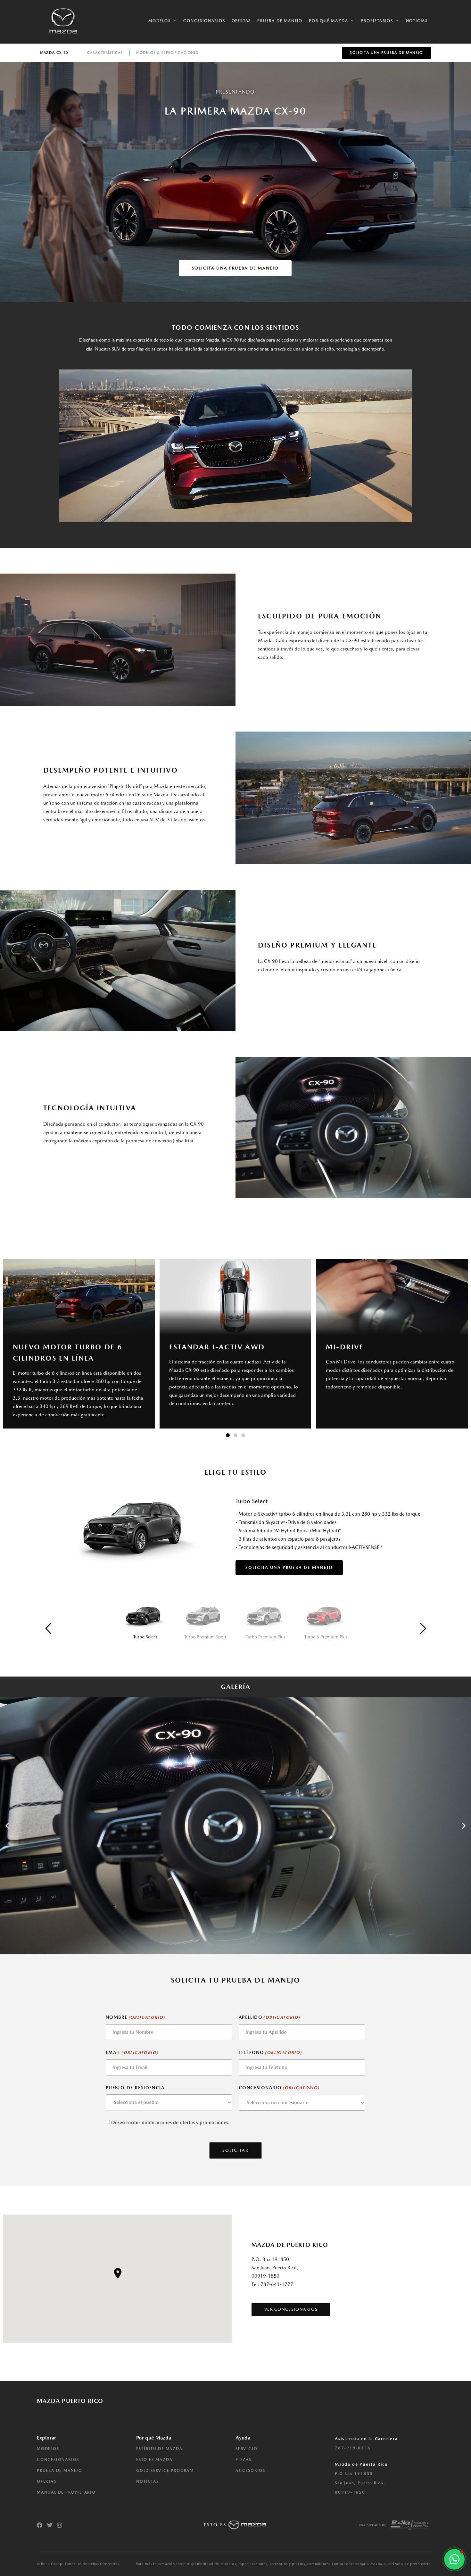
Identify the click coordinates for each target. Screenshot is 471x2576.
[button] (228, 1435)
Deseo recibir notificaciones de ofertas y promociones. (170, 2123)
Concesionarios (204, 21)
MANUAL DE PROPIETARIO (66, 2492)
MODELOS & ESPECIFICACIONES (167, 53)
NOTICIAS (147, 2481)
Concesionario (279, 2088)
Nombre (135, 2017)
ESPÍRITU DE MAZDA (159, 2449)
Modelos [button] (160, 21)
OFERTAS (47, 2481)
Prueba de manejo (280, 21)
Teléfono (270, 2052)
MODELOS (48, 2449)
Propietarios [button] (377, 21)
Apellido (269, 2017)
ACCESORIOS (250, 2471)
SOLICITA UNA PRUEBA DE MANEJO (289, 1567)
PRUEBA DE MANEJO (60, 2471)
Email (132, 2052)
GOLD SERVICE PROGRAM (165, 2471)
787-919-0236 (353, 2448)
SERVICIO (246, 2449)
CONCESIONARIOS (58, 2460)
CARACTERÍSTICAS (105, 53)
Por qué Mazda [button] (328, 21)
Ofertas (241, 21)
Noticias (417, 21)
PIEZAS (244, 2460)
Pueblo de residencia (135, 2088)
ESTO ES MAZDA (154, 2460)
